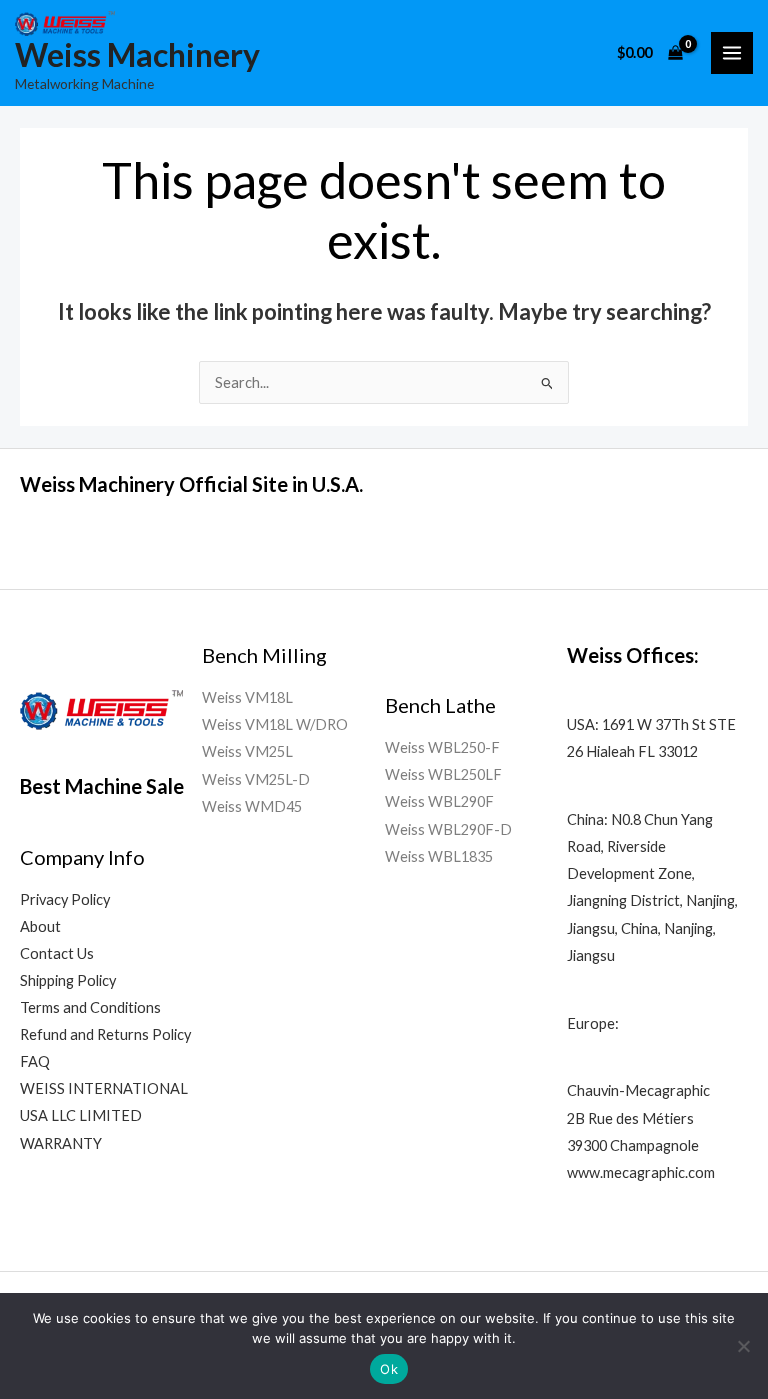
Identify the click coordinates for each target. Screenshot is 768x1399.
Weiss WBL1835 (439, 856)
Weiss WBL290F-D (448, 829)
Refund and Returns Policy (105, 1034)
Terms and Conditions (90, 1007)
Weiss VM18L (247, 697)
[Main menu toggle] (732, 53)
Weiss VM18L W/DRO (275, 724)
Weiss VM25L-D (256, 779)
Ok (389, 1369)
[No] (743, 1346)
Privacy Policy (65, 899)
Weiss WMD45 (252, 806)
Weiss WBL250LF (443, 774)
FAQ (35, 1061)
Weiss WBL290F (439, 801)
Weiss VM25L (247, 751)
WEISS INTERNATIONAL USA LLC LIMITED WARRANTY (104, 1115)
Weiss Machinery (137, 54)
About (40, 926)
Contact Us (57, 953)
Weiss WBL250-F (442, 747)
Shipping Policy (68, 980)
